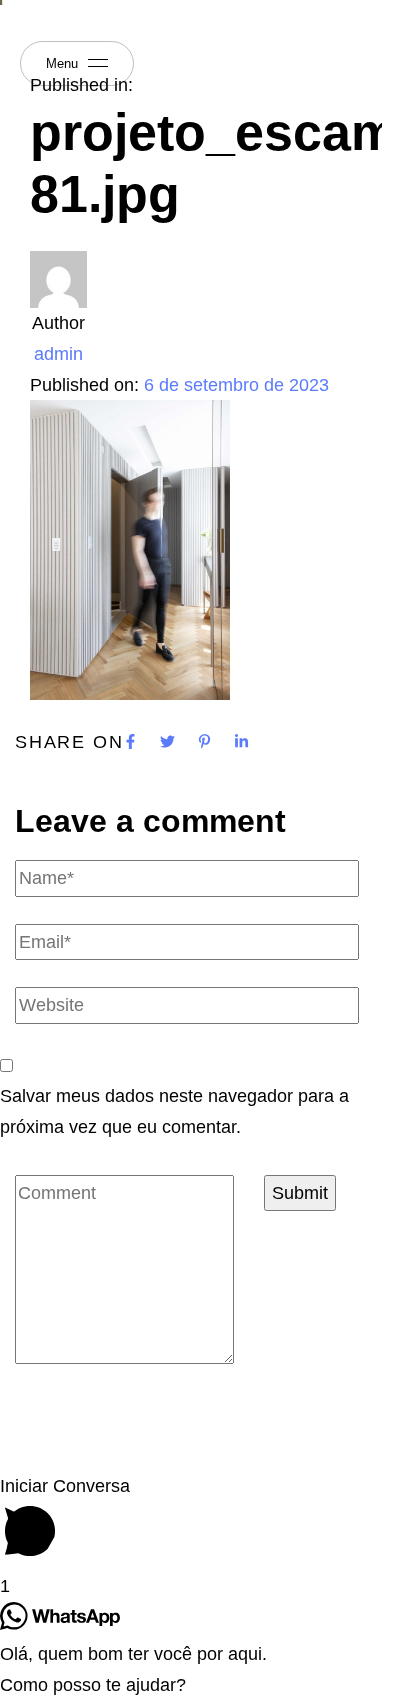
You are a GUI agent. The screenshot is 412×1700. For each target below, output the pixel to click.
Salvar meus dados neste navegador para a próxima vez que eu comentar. (174, 1111)
